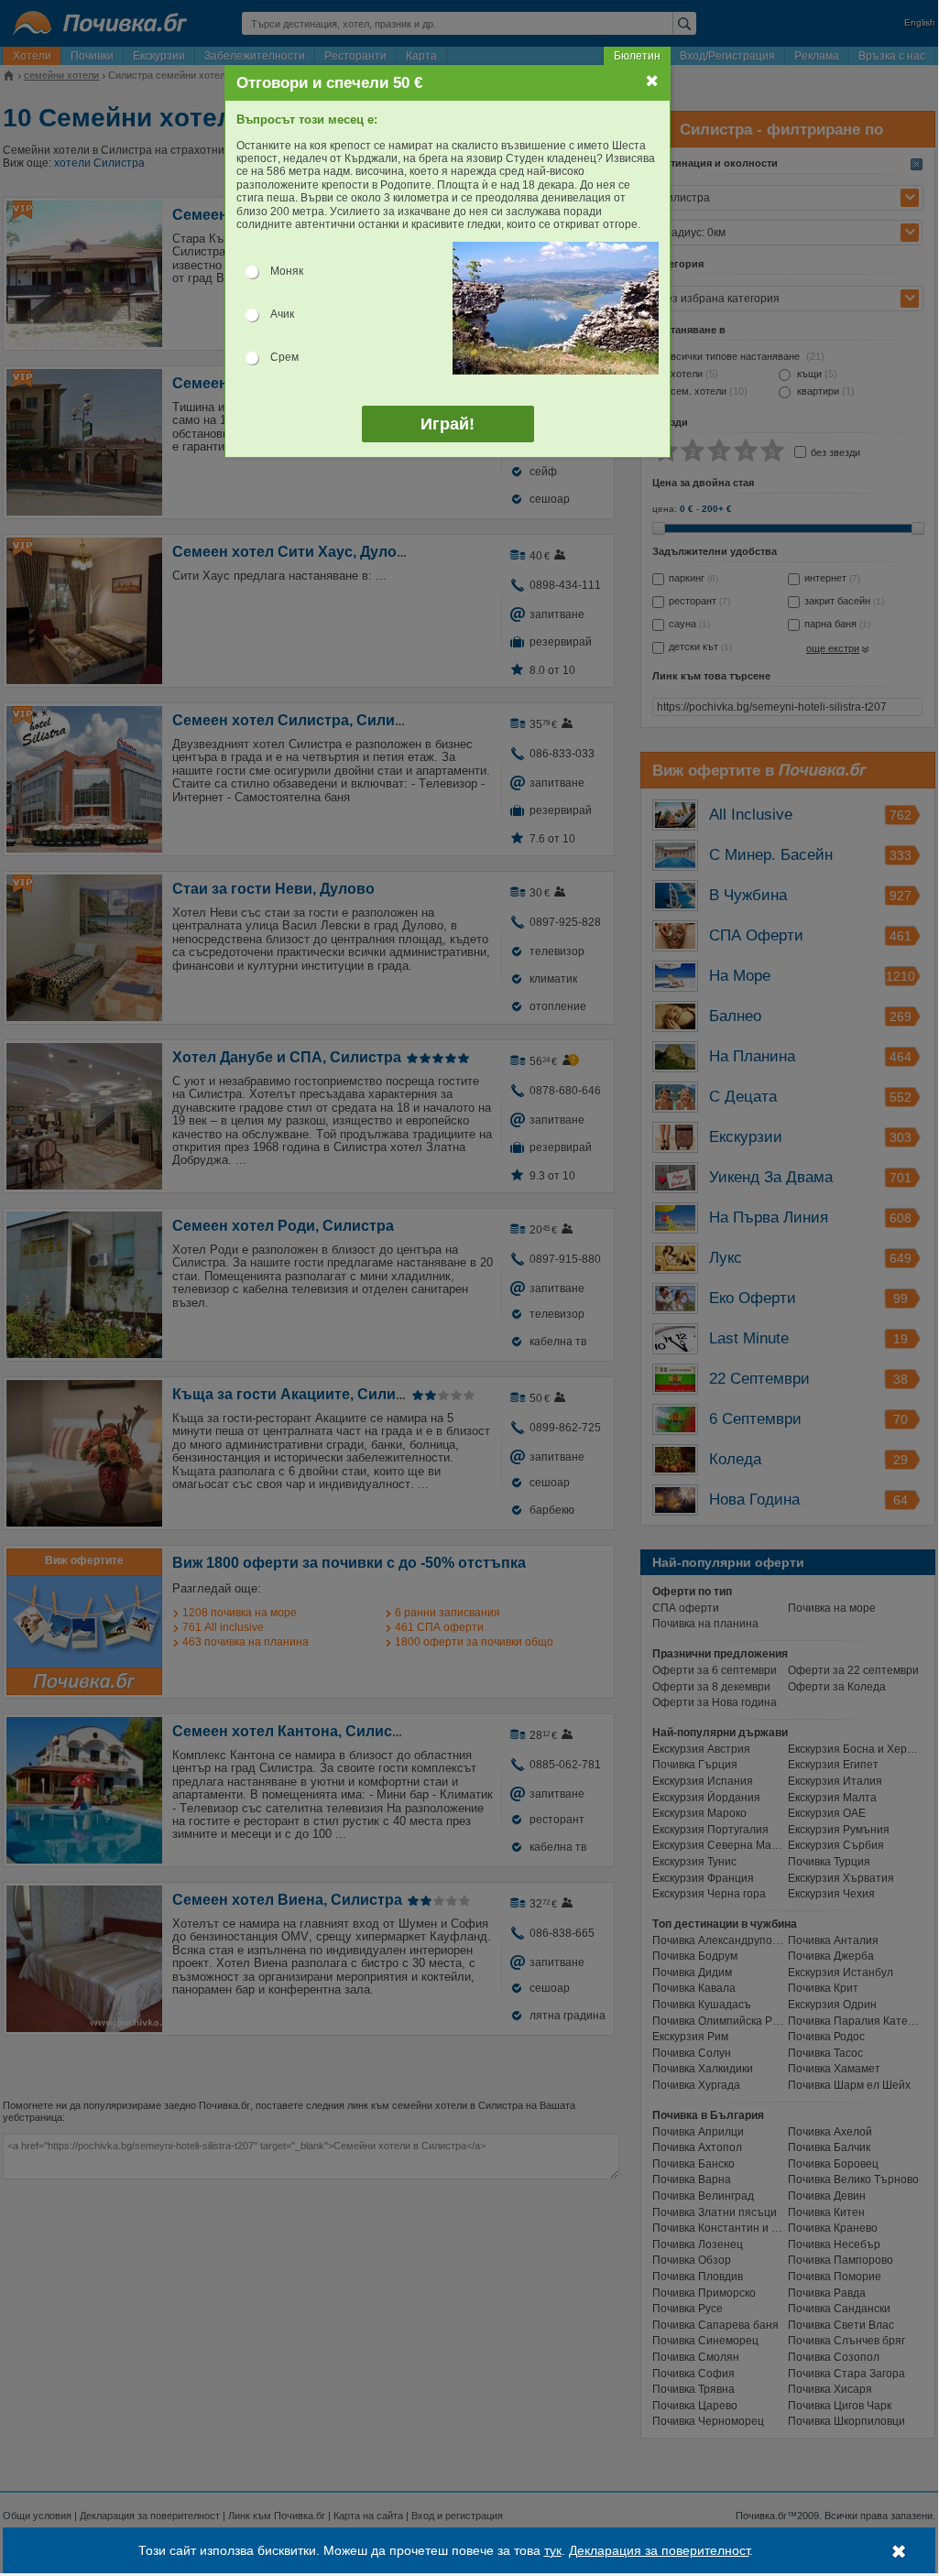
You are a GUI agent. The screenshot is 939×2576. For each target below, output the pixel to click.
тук (553, 2550)
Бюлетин (637, 56)
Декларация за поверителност (659, 2550)
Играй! (448, 424)
